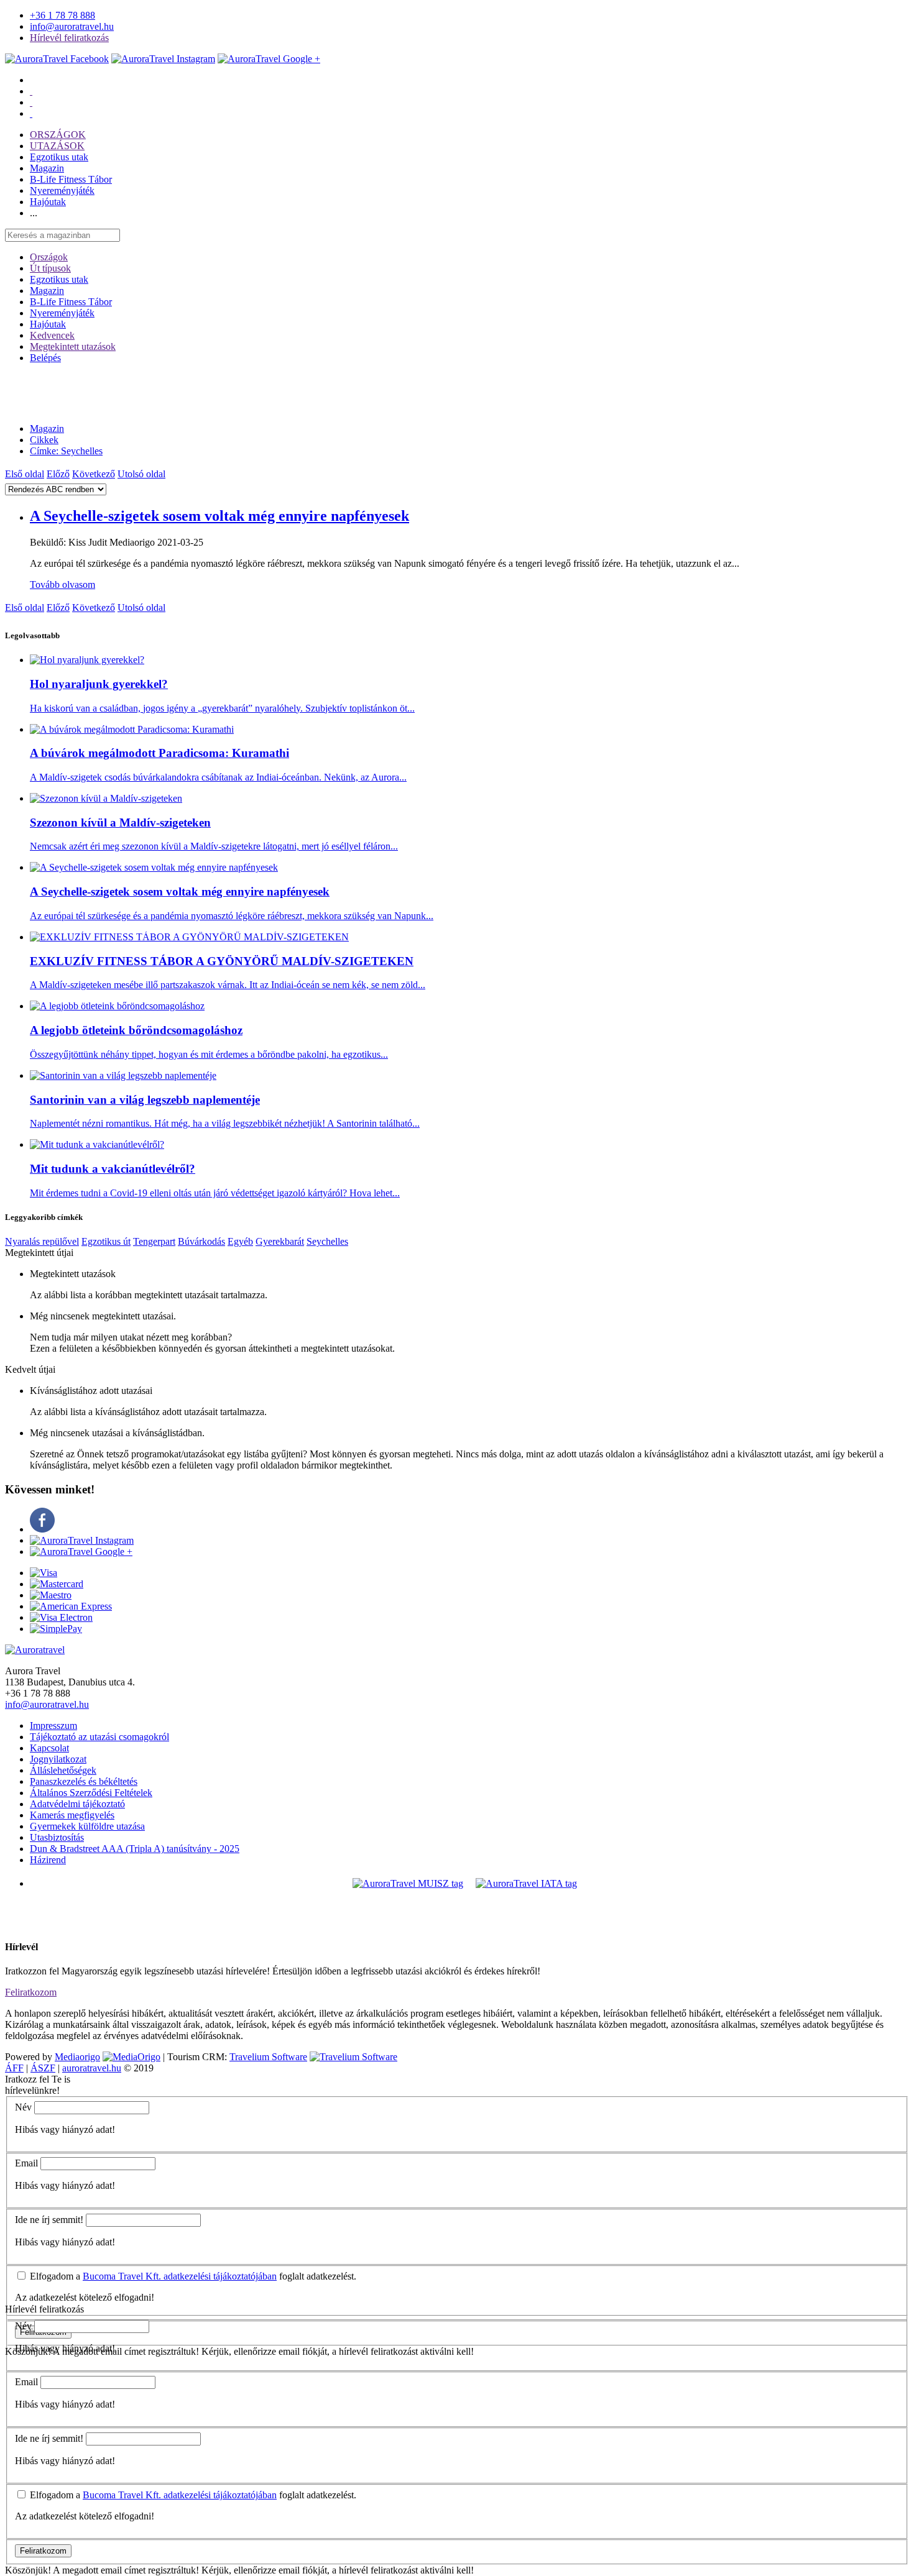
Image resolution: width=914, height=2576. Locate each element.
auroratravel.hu (92, 2068)
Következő (94, 474)
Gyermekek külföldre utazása (87, 1826)
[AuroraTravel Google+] (269, 59)
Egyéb (240, 1241)
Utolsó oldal (141, 474)
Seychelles (327, 1241)
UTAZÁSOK (57, 146)
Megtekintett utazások (73, 346)
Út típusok (50, 268)
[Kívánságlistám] (31, 91)
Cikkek (44, 440)
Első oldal (25, 474)
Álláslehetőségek (63, 1770)
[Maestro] (51, 1595)
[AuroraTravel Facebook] (57, 59)
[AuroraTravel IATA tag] (526, 1883)
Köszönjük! (28, 2570)
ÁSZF (43, 2068)
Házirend (48, 1860)
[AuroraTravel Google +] (81, 1552)
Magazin (47, 168)
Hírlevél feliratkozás (69, 38)
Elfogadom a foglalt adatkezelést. (192, 2276)
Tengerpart (154, 1241)
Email (26, 2163)
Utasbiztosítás (57, 1837)
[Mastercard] (57, 1584)
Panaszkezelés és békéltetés (84, 1781)
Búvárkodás (201, 1241)
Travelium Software (268, 2057)
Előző (58, 474)
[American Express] (71, 1606)
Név (23, 2107)
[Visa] (44, 1573)
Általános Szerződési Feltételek (91, 1793)
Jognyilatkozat (58, 1759)
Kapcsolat (49, 1748)
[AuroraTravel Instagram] (163, 59)
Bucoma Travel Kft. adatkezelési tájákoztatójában (180, 2276)
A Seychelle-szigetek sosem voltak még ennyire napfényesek (219, 516)
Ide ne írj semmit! (49, 2220)
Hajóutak (48, 202)
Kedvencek (52, 335)
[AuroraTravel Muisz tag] (408, 1883)
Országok (49, 257)
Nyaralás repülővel (42, 1241)
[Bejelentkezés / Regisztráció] (31, 113)
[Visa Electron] (61, 1617)
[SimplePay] (56, 1629)
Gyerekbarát (280, 1241)
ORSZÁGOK (58, 135)
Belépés (45, 358)
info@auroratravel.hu (72, 26)
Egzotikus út (106, 1241)
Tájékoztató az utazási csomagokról (99, 1737)
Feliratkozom (31, 1992)
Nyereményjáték (62, 190)
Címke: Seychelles (66, 451)
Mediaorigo (77, 2057)
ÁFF (14, 2068)
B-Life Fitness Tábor (71, 179)
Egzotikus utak (59, 157)
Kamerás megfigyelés (72, 1815)
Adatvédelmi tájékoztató (77, 1804)
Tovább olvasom (62, 584)
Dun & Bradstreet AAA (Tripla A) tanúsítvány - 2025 (135, 1849)
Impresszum (53, 1726)
